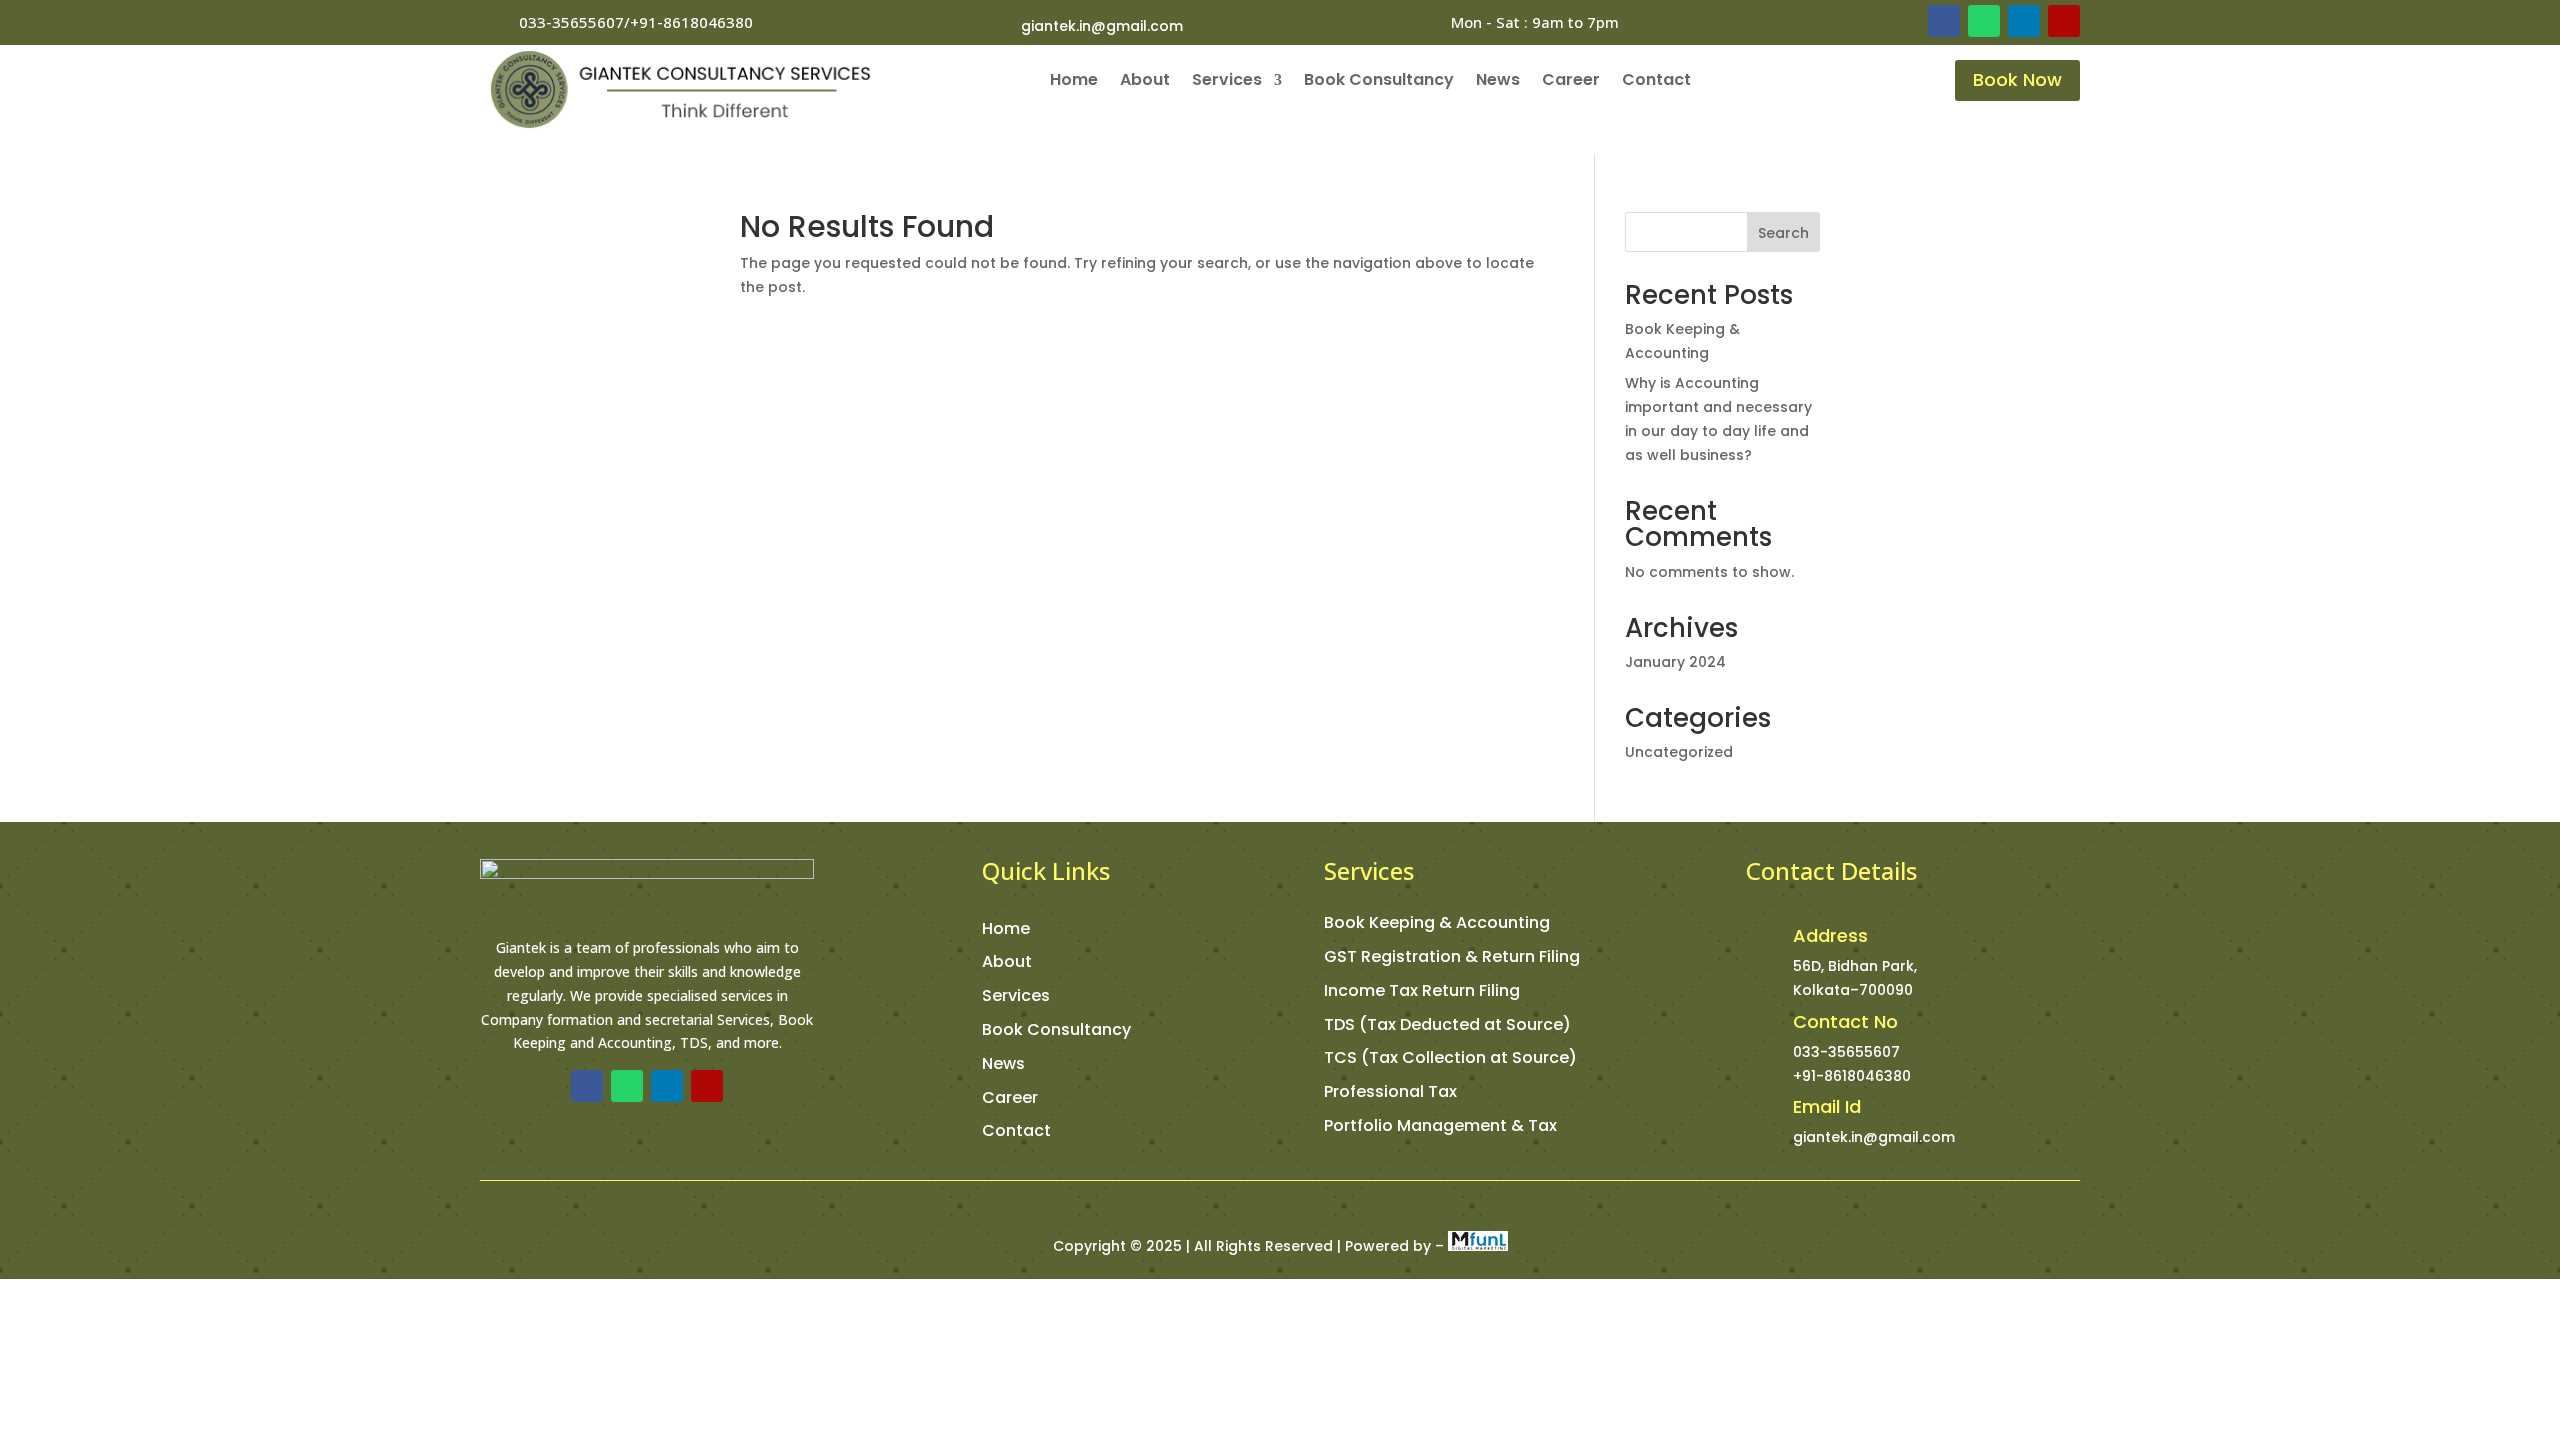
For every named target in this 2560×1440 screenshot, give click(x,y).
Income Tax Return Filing (1422, 990)
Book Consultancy (1379, 82)
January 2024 (1675, 662)
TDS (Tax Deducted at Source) (1447, 1024)
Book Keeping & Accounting (1437, 922)
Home (1074, 82)
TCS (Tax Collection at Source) (1450, 1057)
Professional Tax (1390, 1091)
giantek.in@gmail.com (1102, 26)
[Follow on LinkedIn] (2024, 21)
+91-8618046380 (1852, 1076)
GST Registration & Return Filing (1452, 956)
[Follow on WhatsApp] (1984, 21)
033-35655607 (1846, 1052)
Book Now (2017, 79)
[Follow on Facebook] (1944, 21)
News (1498, 82)
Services (1227, 82)
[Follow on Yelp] (2064, 21)
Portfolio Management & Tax (1440, 1125)
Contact (1656, 82)
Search (1783, 233)
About (1145, 82)
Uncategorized (1679, 752)
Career (1571, 82)
